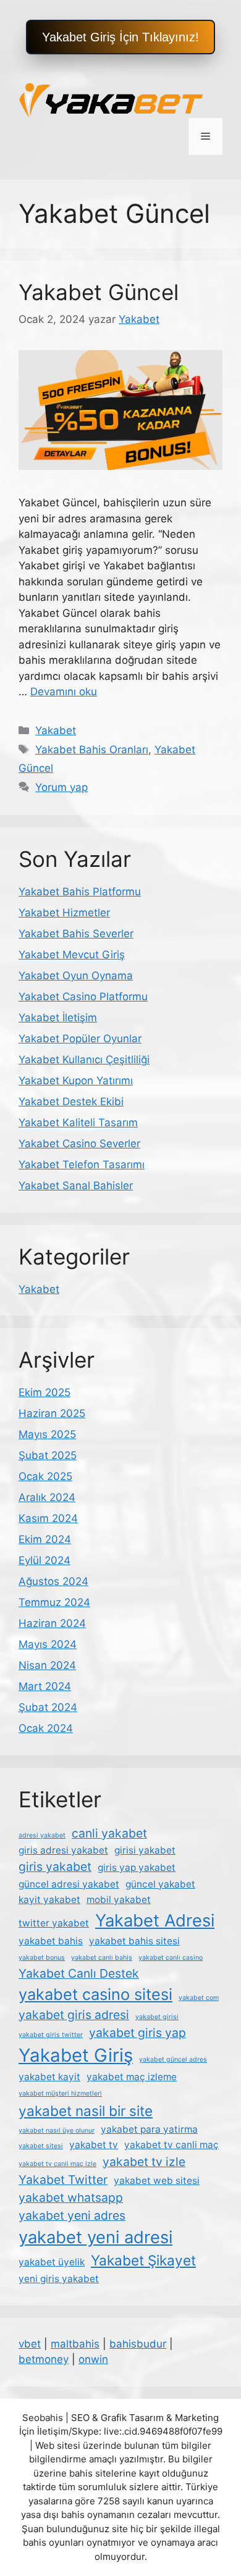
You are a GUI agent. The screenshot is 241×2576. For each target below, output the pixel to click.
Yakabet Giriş (76, 2055)
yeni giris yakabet (59, 2279)
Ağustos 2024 (53, 1581)
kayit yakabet (49, 1900)
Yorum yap (61, 787)
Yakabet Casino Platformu (83, 997)
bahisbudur (138, 2344)
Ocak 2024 (46, 1728)
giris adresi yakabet (63, 1850)
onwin (93, 2359)
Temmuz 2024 (54, 1602)
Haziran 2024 (52, 1623)
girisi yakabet (145, 1850)
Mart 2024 (45, 1686)
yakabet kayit (49, 2077)
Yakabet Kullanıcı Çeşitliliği (84, 1060)
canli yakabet (109, 1833)
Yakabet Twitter (63, 2180)
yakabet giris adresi (74, 2015)
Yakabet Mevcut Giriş (72, 955)
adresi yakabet (42, 1835)
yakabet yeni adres (72, 2215)
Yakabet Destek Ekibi (71, 1102)
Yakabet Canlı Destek (79, 1973)
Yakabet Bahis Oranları (92, 750)
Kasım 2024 (48, 1518)
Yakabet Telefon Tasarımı (82, 1165)
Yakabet (56, 730)
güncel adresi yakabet (69, 1884)
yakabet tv (94, 2145)
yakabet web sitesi (157, 2181)
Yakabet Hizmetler (64, 913)
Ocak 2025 (45, 1476)
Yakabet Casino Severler (79, 1144)
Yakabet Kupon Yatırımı (76, 1081)
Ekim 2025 (44, 1392)
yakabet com (199, 1998)
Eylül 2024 (44, 1560)
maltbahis (75, 2344)
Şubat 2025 (48, 1455)
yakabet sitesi (41, 2146)
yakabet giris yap (137, 2033)
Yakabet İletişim (58, 1018)
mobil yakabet (119, 1900)
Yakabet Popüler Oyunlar (80, 1039)
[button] (120, 37)
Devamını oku (64, 692)
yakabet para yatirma (149, 2129)
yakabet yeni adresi (95, 2237)
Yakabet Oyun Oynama (76, 976)
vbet (30, 2344)
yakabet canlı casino (171, 1958)
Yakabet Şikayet (143, 2260)
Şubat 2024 (48, 1707)
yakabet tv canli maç (171, 2145)
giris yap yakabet (137, 1867)
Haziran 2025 (52, 1413)
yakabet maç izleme (132, 2077)
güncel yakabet (160, 1884)
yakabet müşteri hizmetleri (60, 2093)
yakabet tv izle (144, 2162)
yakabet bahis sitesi (134, 1941)
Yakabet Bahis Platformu (80, 892)
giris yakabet (55, 1867)
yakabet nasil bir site (86, 2111)
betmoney (44, 2359)
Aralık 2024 (47, 1497)
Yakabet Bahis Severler (76, 934)
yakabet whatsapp (71, 2198)
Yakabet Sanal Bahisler (76, 1186)
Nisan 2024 (47, 1665)
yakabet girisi (157, 2017)
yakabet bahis (51, 1941)
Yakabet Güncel (99, 292)
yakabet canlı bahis (102, 1958)
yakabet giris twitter (51, 2035)
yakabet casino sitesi (95, 1994)
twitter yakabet (54, 1923)
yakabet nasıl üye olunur (57, 2131)
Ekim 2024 (45, 1539)
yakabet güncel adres (173, 2060)
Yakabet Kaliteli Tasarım (78, 1123)
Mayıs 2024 (48, 1644)
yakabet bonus (42, 1958)
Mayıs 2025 (47, 1434)
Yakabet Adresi (155, 1921)
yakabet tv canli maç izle (57, 2164)
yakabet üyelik (52, 2262)
